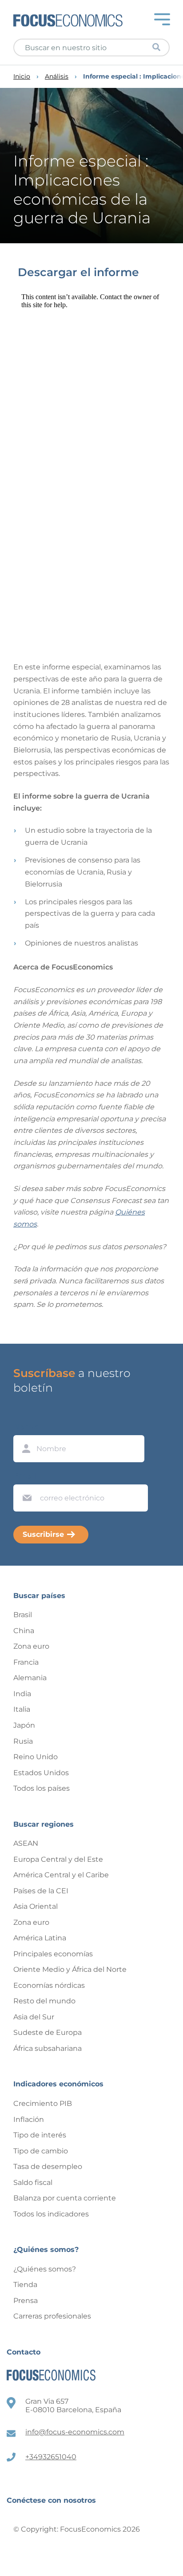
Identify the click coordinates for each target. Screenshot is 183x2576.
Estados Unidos (41, 1773)
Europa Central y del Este (58, 1859)
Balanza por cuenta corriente (65, 2198)
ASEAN (26, 1843)
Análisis (57, 77)
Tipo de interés (40, 2135)
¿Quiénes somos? (45, 2269)
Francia (26, 1662)
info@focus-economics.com (75, 2432)
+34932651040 (51, 2457)
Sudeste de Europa (48, 2032)
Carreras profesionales (52, 2316)
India (22, 1694)
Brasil (23, 1615)
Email (25, 1476)
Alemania (30, 1678)
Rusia (23, 1741)
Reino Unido (36, 1757)
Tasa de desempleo (48, 2166)
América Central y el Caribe (61, 1875)
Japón (24, 1725)
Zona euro (31, 1646)
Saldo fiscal (33, 2182)
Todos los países (42, 1788)
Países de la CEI (41, 1891)
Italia (22, 1709)
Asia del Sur (34, 2017)
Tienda (25, 2285)
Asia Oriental (36, 1906)
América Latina (40, 1938)
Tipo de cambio (41, 2151)
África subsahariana (48, 2048)
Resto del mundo (44, 2001)
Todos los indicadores (51, 2214)
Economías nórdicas (49, 1985)
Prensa (26, 2301)
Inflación (29, 2119)
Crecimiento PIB (43, 2103)
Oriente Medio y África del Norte (70, 1969)
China (24, 1631)
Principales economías (53, 1954)
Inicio (22, 77)
